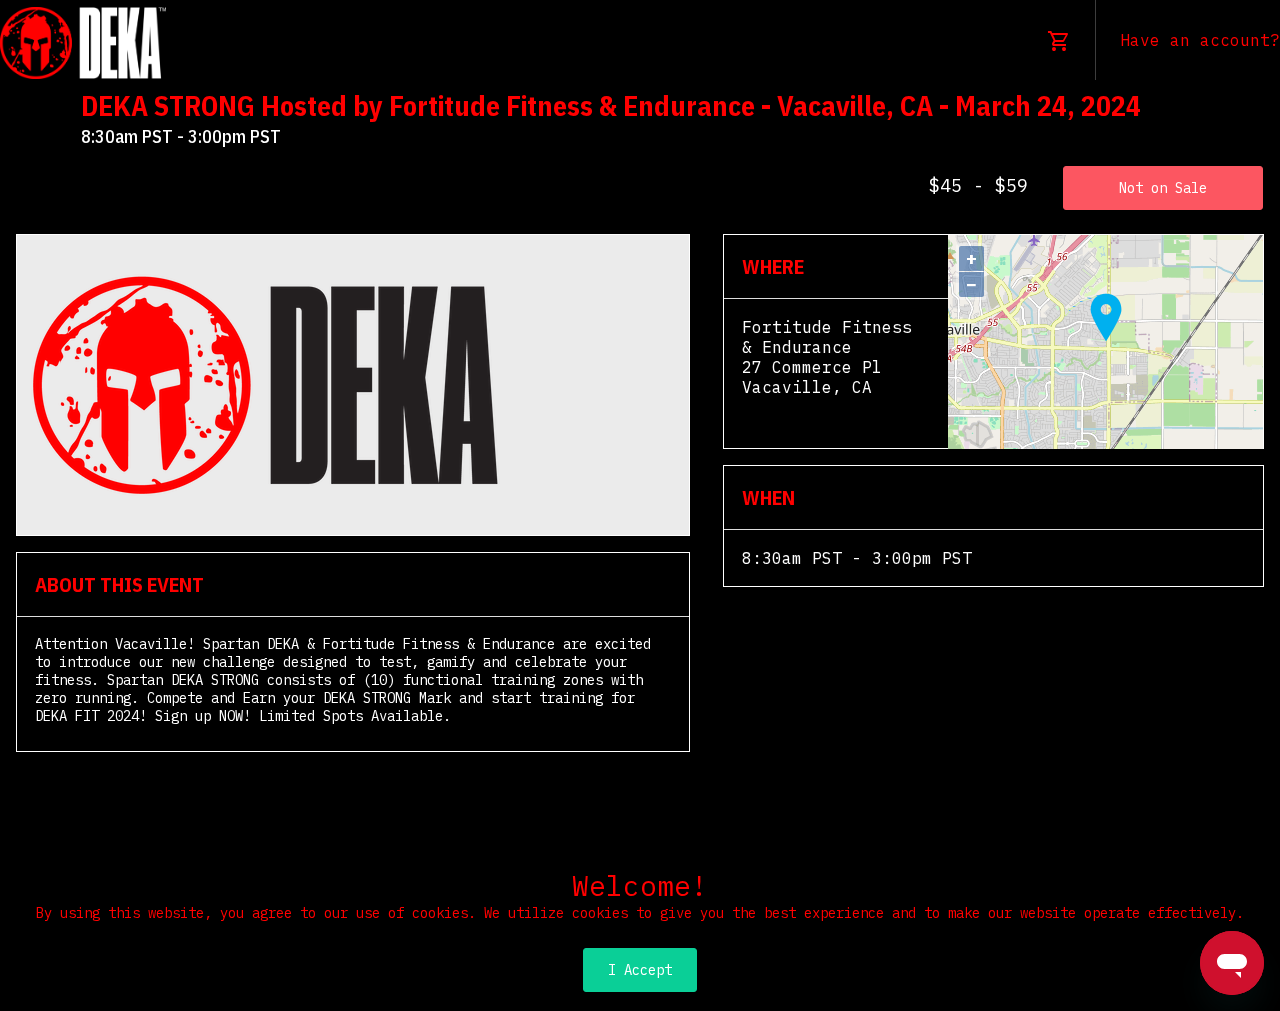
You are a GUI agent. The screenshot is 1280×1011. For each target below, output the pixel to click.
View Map (782, 407)
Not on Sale (1163, 188)
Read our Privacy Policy (640, 933)
